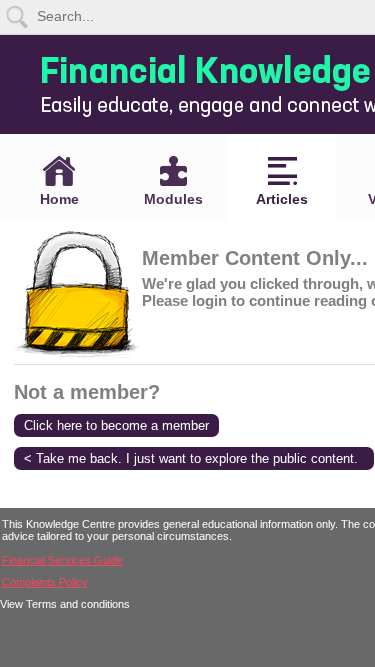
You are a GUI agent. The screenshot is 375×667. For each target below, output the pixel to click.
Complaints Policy (45, 582)
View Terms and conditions (65, 604)
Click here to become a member (116, 425)
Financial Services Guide (62, 560)
